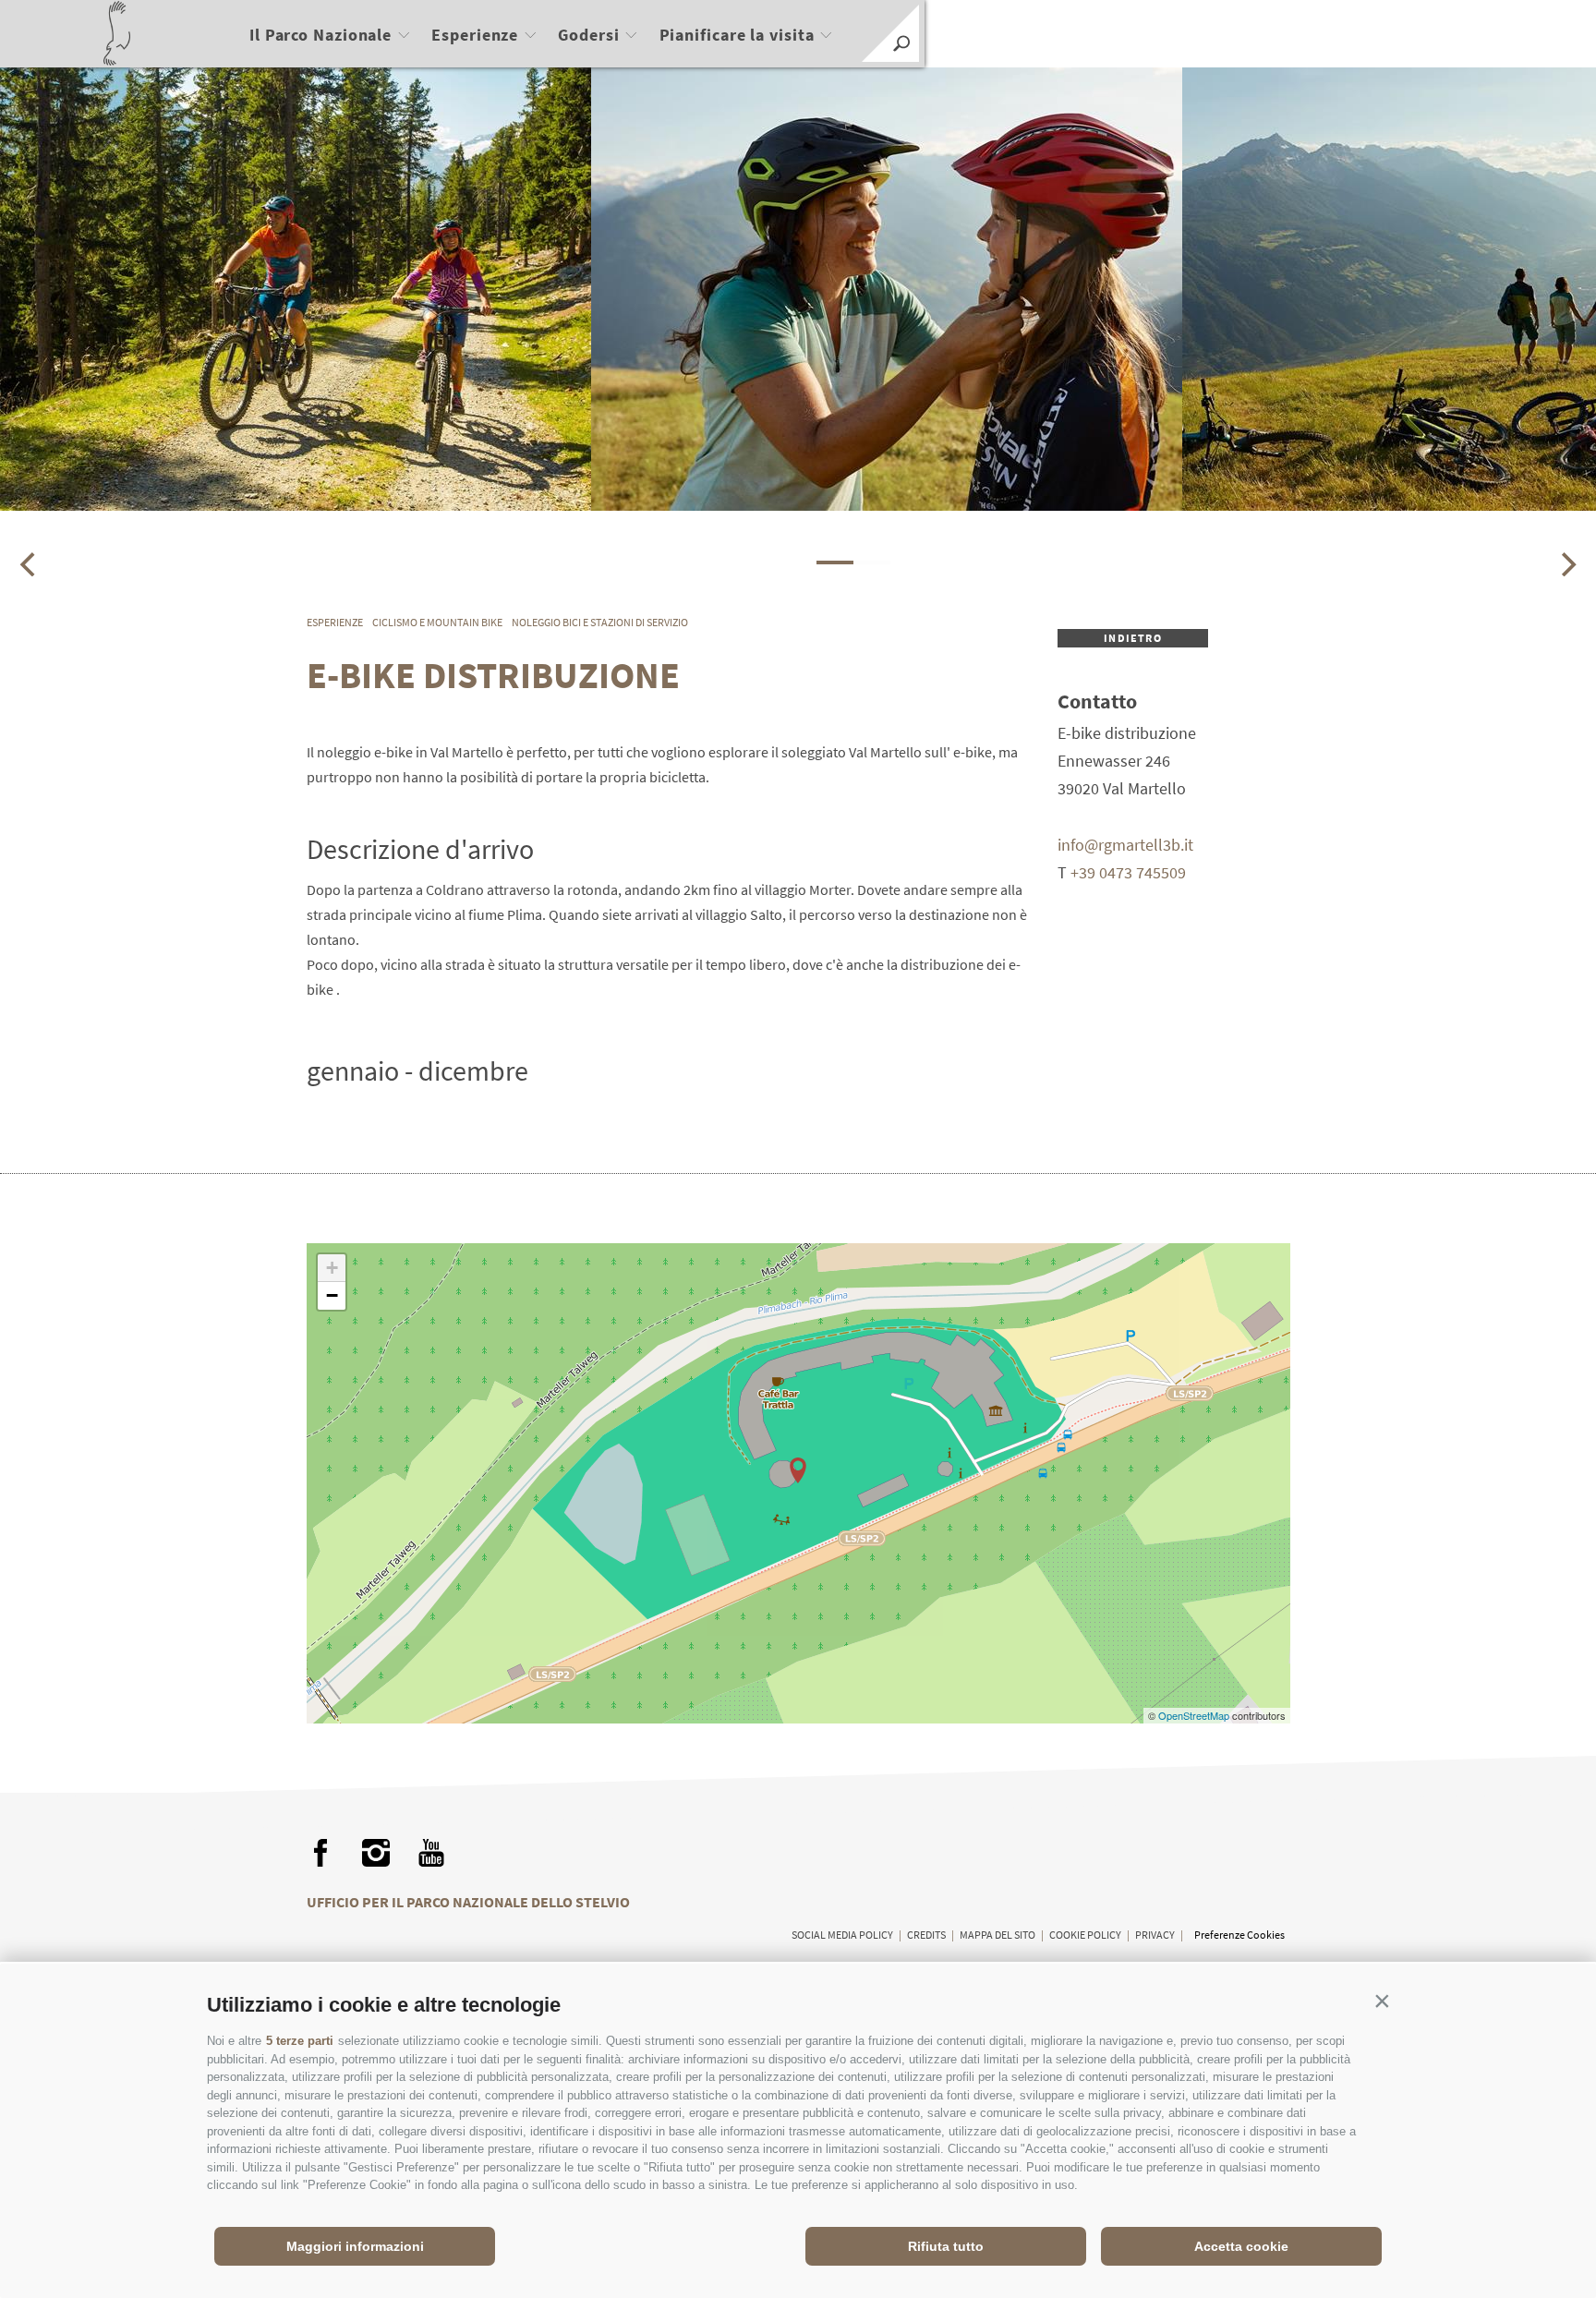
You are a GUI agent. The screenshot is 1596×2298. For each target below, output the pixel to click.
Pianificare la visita (737, 35)
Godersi (588, 35)
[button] (1382, 2001)
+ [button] (332, 1268)
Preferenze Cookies (1239, 1935)
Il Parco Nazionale (320, 35)
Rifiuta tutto (946, 2246)
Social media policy (842, 1935)
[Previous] (30, 564)
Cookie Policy (1085, 1935)
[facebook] (320, 1853)
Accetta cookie (1241, 2246)
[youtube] (431, 1853)
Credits (926, 1935)
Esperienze (475, 35)
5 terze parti (300, 2041)
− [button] (332, 1295)
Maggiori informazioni (355, 2246)
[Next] (1566, 564)
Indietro (1133, 638)
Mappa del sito (997, 1935)
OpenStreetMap (1195, 1715)
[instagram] (376, 1853)
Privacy (1155, 1935)
